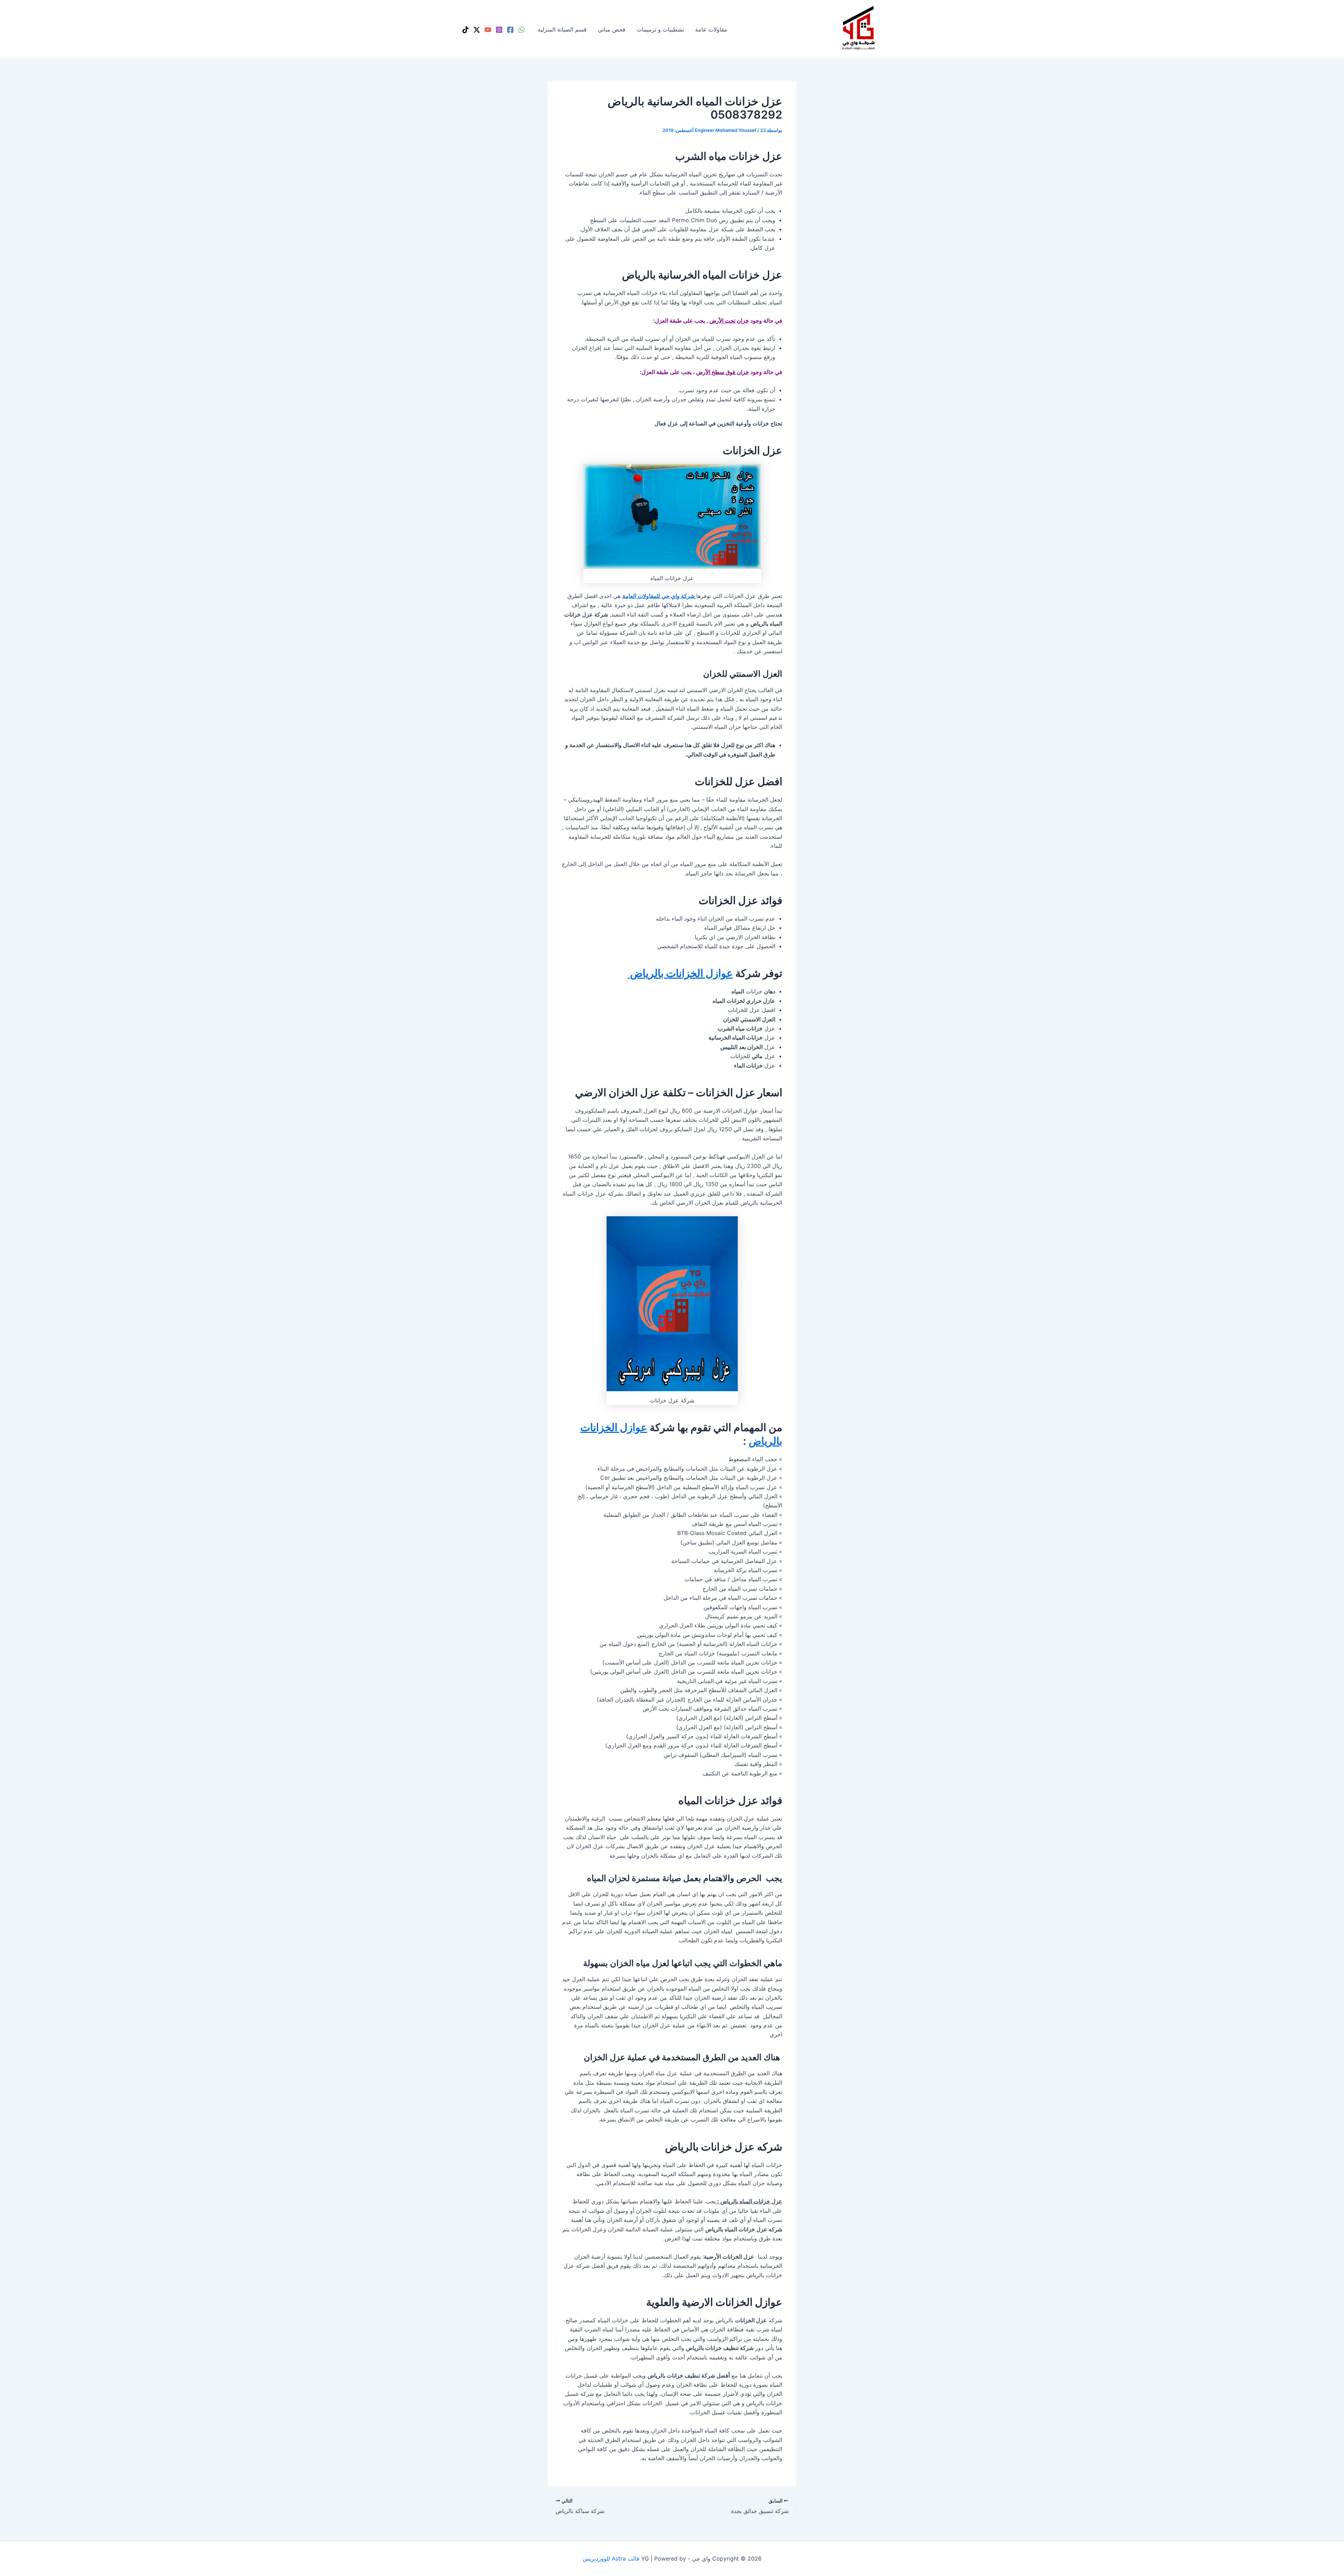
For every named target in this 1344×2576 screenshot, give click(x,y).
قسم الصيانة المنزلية (562, 29)
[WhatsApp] (521, 30)
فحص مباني (612, 29)
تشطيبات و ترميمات (660, 29)
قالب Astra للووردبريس (611, 2559)
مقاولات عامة (711, 29)
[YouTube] (488, 30)
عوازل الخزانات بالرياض (680, 973)
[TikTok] (465, 30)
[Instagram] (499, 30)
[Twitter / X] (477, 30)
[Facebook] (510, 30)
